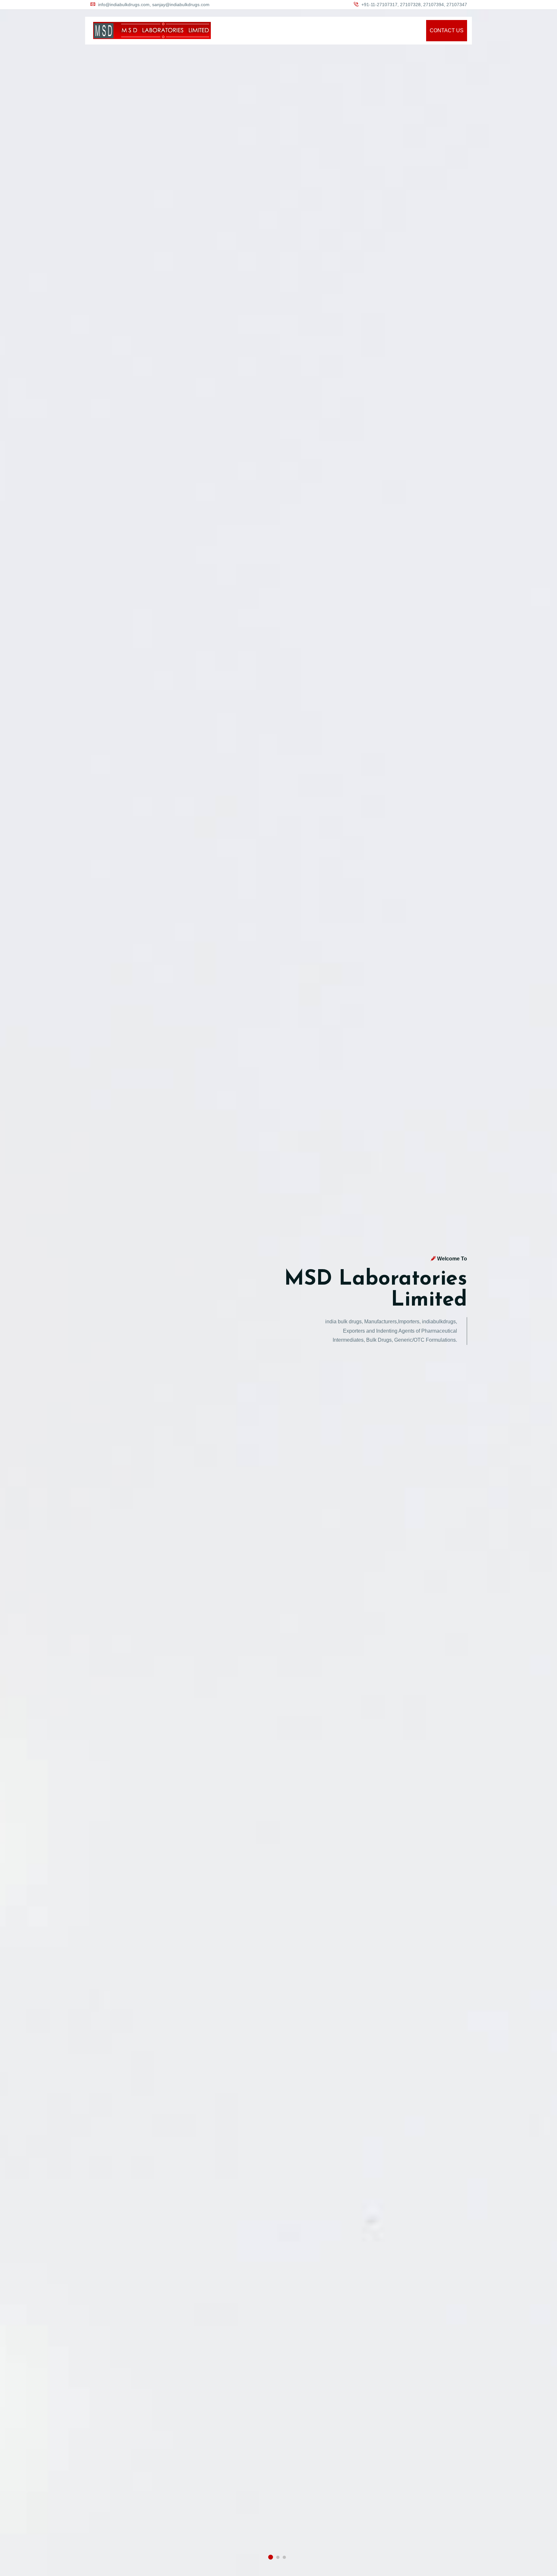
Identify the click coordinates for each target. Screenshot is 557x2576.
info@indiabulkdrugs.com (124, 5)
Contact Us (447, 30)
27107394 (434, 5)
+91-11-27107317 (379, 5)
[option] (278, 1288)
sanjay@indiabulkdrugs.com (181, 5)
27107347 (457, 5)
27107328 (410, 5)
